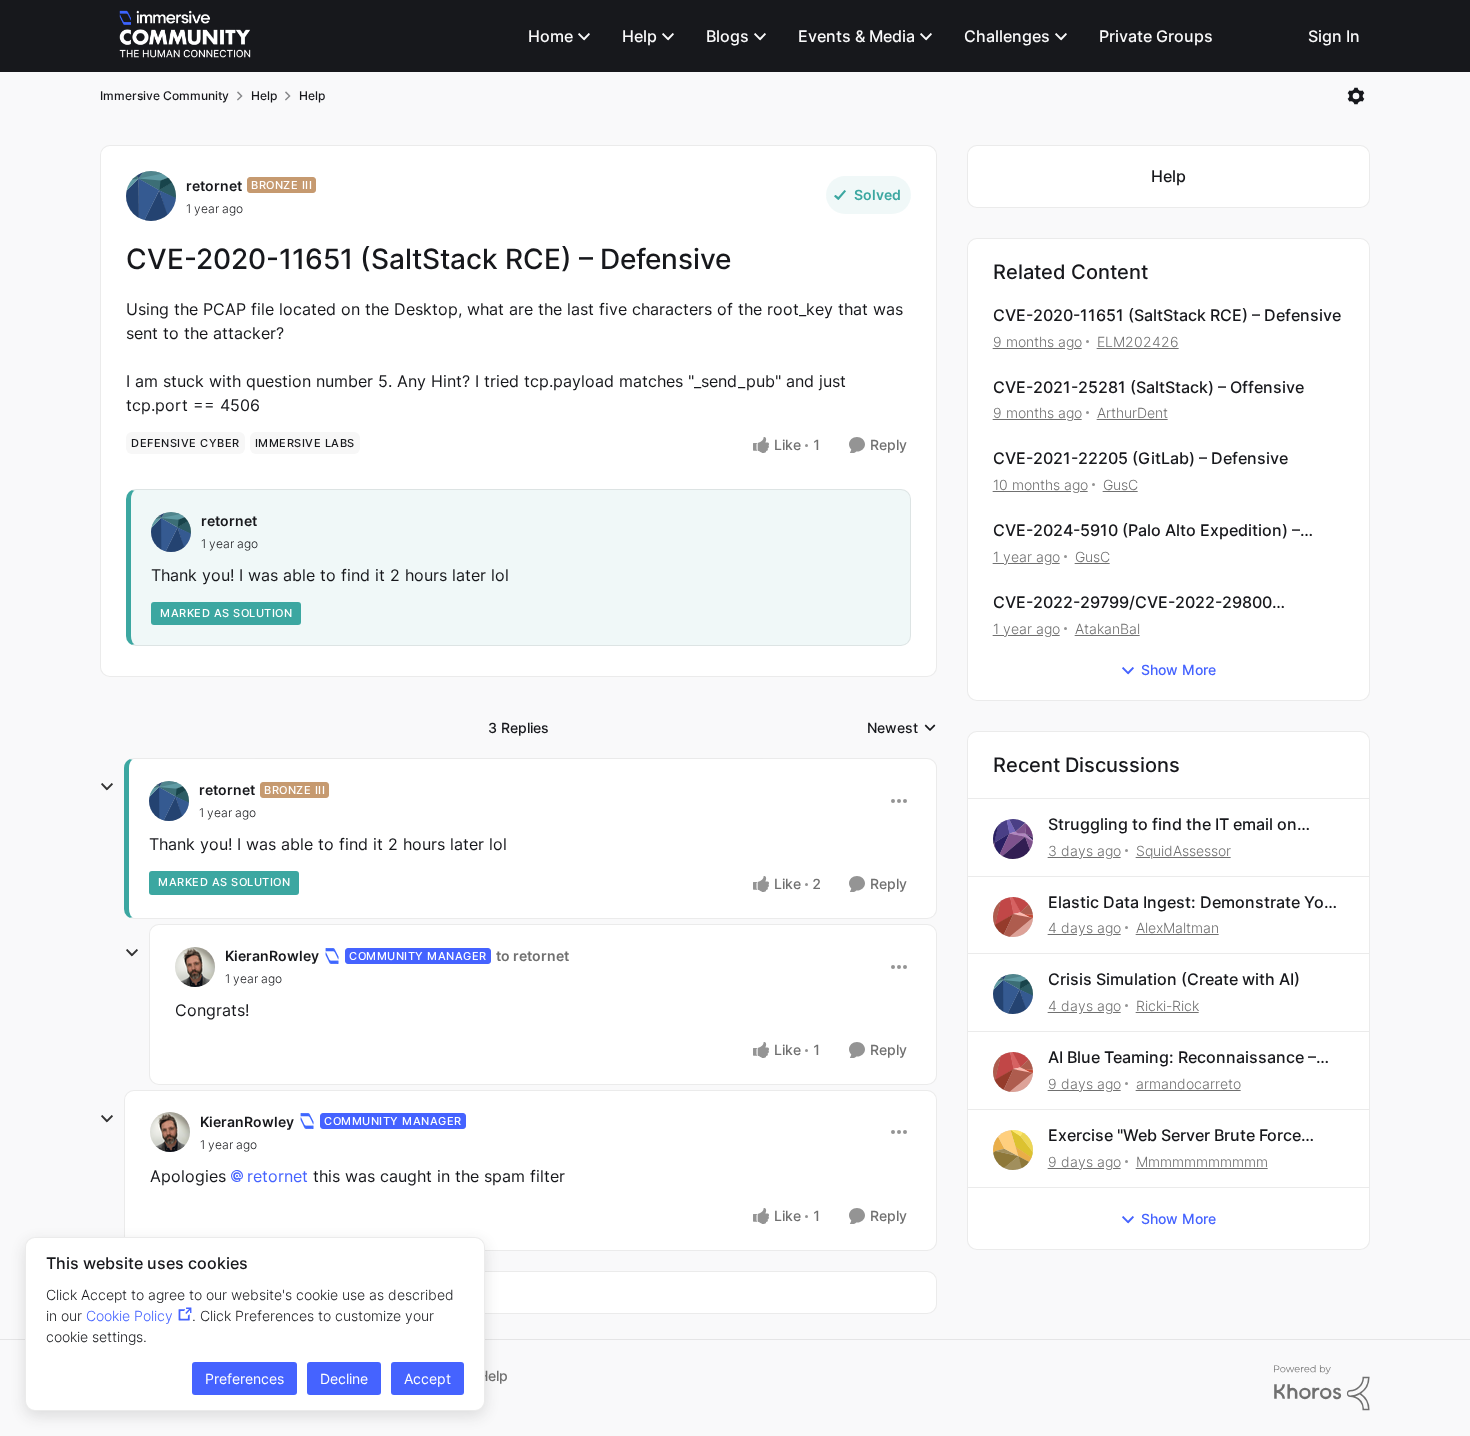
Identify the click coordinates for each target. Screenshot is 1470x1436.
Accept (427, 1378)
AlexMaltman (1177, 927)
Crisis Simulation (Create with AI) (1174, 979)
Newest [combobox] (902, 728)
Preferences (244, 1378)
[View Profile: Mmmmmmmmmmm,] (1013, 1150)
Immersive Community (164, 95)
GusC (1120, 484)
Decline (344, 1378)
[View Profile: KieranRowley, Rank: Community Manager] (195, 967)
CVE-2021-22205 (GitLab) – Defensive (1140, 458)
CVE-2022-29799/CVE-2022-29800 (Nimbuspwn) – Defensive (1132, 602)
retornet (214, 185)
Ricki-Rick (1167, 1005)
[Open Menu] (1356, 96)
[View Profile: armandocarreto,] (1013, 1072)
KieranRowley (272, 955)
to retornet (532, 955)
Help (264, 95)
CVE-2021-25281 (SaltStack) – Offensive (1148, 387)
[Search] (1275, 36)
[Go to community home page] (185, 36)
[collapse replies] (107, 787)
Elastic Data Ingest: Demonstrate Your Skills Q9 (1194, 902)
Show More (1178, 669)
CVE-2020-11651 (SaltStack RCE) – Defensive (1167, 315)
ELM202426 (1138, 341)
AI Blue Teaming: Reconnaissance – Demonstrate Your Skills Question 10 (1188, 1057)
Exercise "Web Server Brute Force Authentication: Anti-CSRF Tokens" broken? (1182, 1135)
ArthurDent (1132, 412)
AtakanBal (1107, 628)
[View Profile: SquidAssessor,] (1013, 839)
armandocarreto (1188, 1083)
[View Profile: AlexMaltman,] (1013, 917)
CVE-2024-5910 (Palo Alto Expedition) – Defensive (1146, 530)
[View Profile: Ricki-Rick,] (1013, 994)
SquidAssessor (1183, 850)
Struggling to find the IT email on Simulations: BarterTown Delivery (1174, 824)
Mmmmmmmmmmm (1202, 1161)
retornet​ (277, 1176)
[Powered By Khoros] (1322, 1388)
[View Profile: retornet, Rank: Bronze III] (151, 196)
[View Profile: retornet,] (171, 532)
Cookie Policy (129, 1315)
